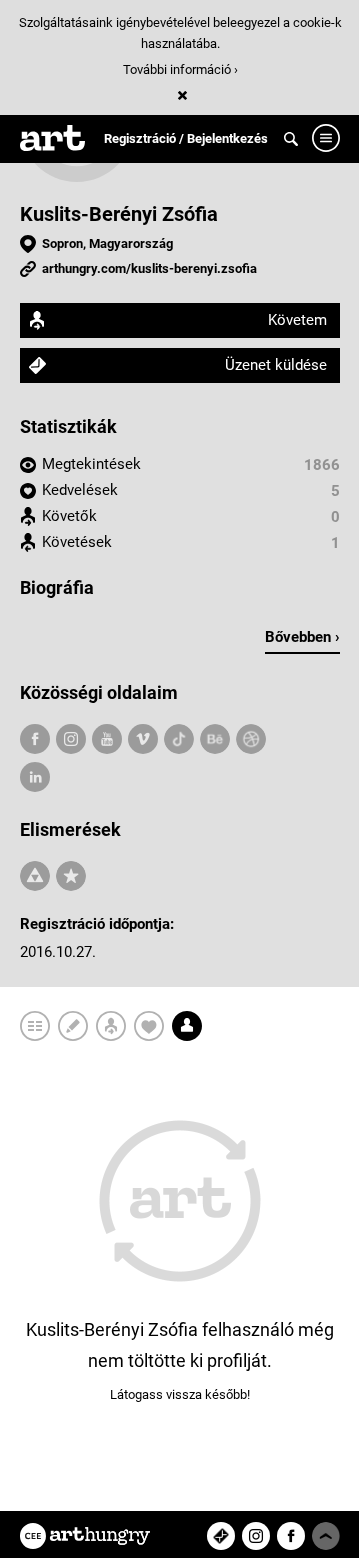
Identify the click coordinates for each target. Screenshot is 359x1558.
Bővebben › (302, 637)
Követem (297, 320)
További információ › (180, 69)
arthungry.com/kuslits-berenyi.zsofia (149, 268)
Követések (77, 542)
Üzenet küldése (276, 365)
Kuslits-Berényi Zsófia (119, 214)
